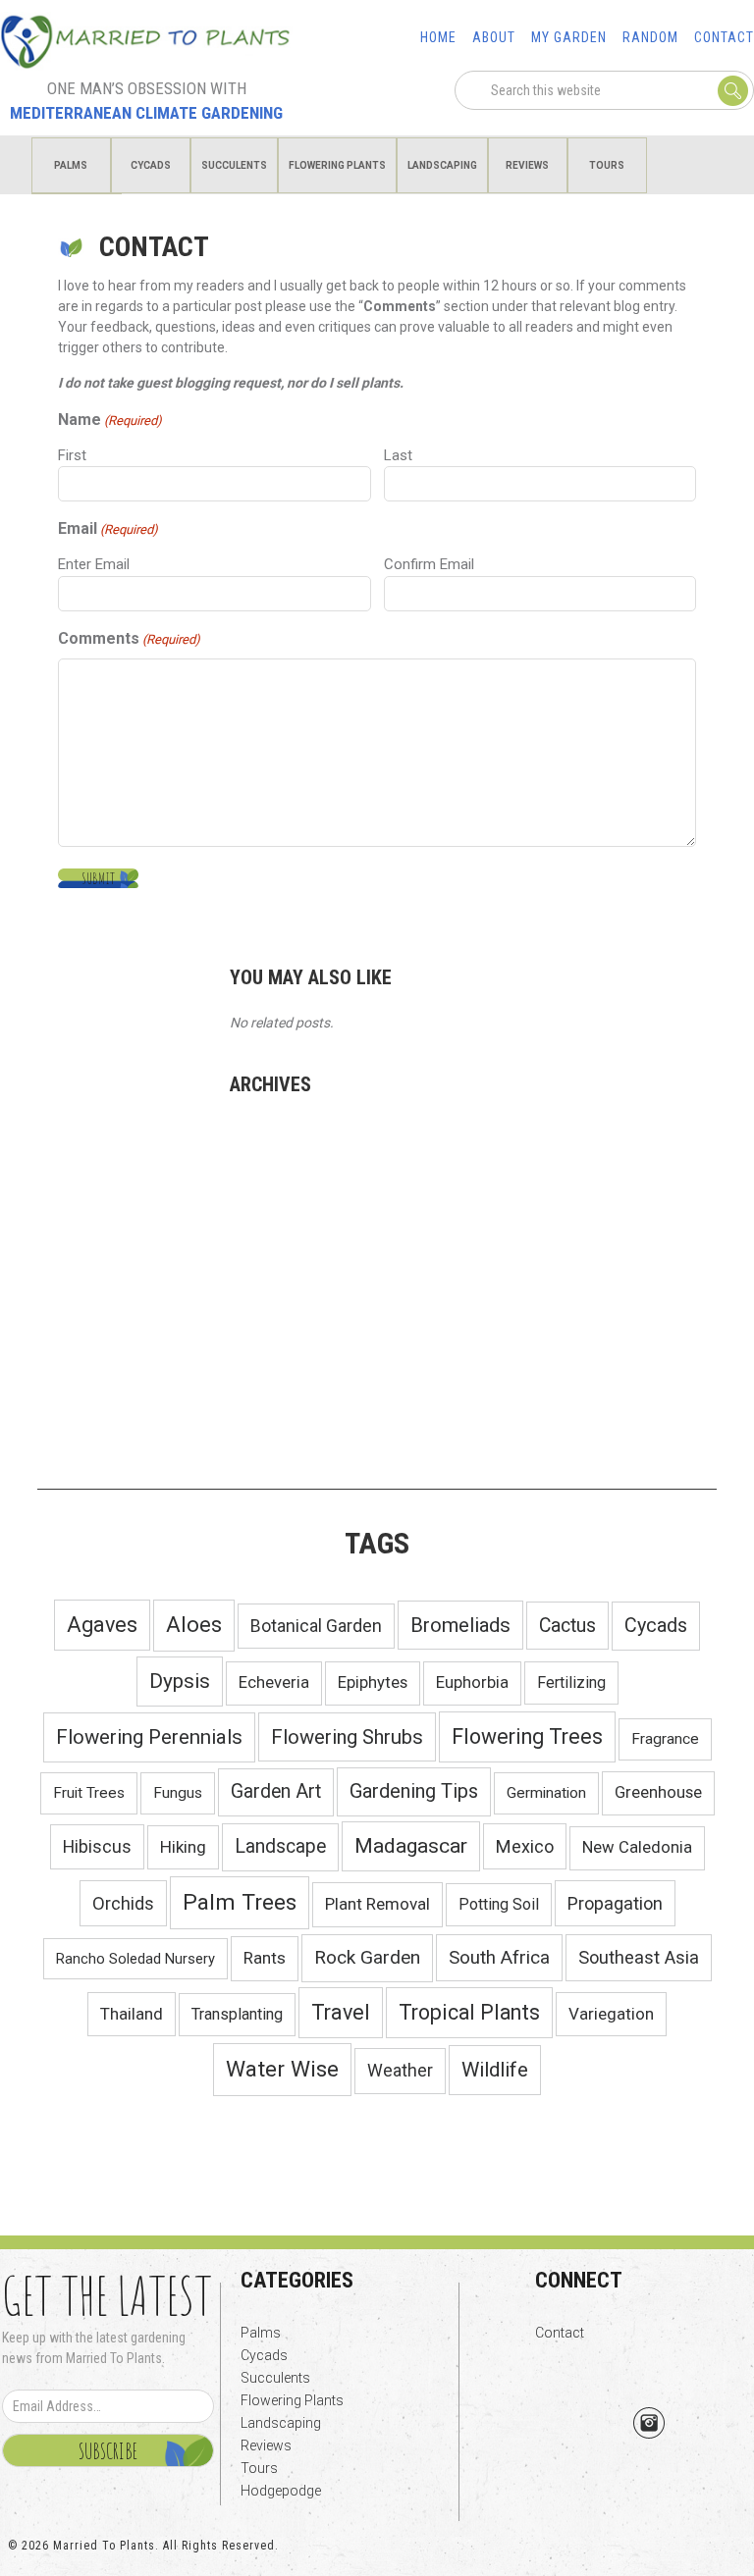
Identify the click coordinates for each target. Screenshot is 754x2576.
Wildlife (495, 2070)
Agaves (102, 1625)
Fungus (178, 1793)
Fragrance (665, 1739)
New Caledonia (637, 1847)
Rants (265, 1958)
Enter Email (94, 564)
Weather (400, 2071)
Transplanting (237, 2014)
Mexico (525, 1846)
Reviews (266, 2445)
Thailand (132, 2014)
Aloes (194, 1625)
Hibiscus (97, 1847)
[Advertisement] (377, 1321)
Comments (129, 638)
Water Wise (282, 2069)
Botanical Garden (316, 1626)
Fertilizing (571, 1682)
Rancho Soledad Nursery (135, 1959)
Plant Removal (377, 1904)
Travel (341, 2012)
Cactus (567, 1626)
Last (398, 455)
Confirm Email (429, 564)
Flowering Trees (527, 1736)
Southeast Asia (639, 1957)
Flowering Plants (292, 2400)
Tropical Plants (469, 2012)
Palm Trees (240, 1902)
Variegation (611, 2014)
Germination (546, 1793)
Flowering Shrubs (347, 1737)
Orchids (123, 1903)
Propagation (615, 1903)
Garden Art (276, 1791)
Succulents (275, 2378)
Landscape (280, 1846)
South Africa (499, 1958)
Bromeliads (460, 1625)
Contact (560, 2333)
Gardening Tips (414, 1791)
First (72, 455)
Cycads (656, 1626)
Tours (259, 2468)
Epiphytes (373, 1682)
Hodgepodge (281, 2491)
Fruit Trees (89, 1793)
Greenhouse (658, 1792)
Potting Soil (499, 1904)
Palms (261, 2333)
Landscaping (281, 2423)
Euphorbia (472, 1682)
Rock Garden (367, 1957)
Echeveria (274, 1682)
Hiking (183, 1847)
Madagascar (411, 1846)
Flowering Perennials (149, 1737)
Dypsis (180, 1681)
